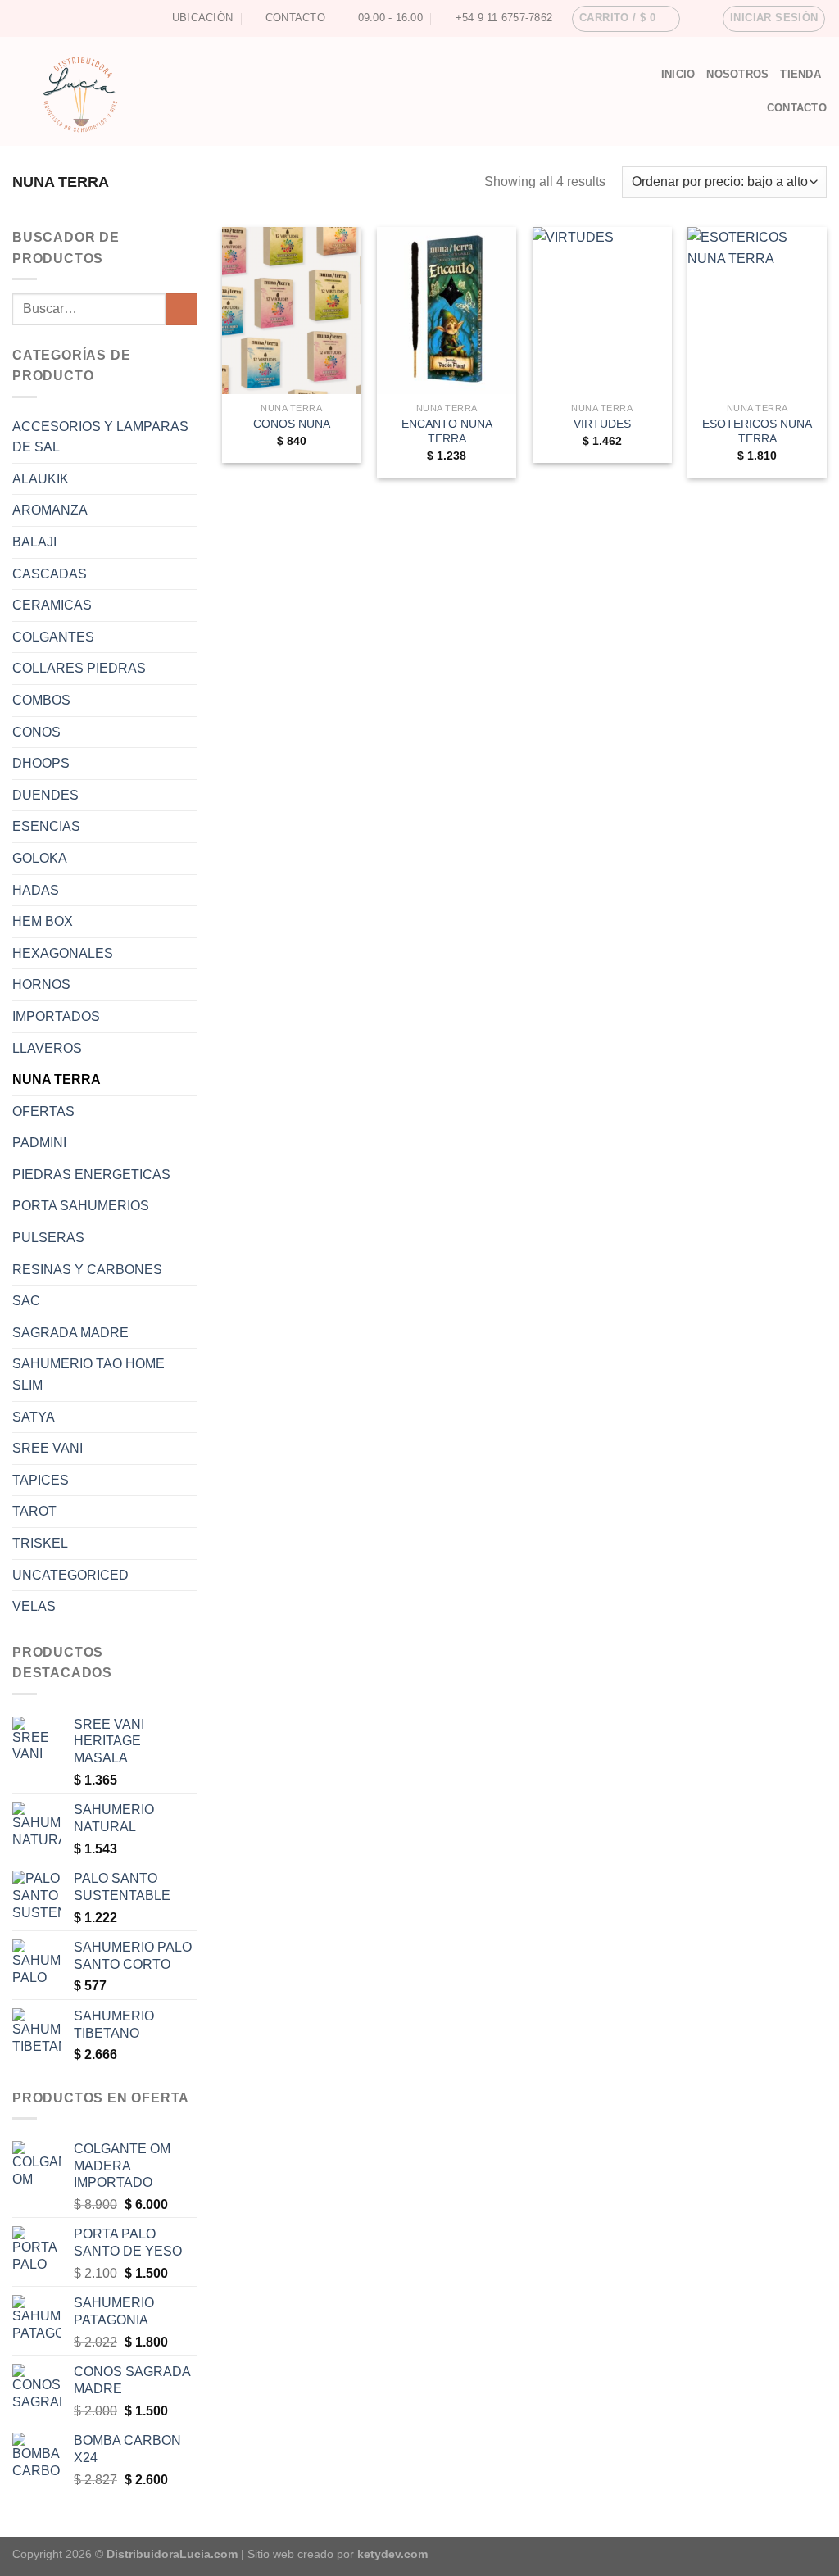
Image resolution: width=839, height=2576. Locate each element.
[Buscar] (643, 75)
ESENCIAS (46, 826)
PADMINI (39, 1143)
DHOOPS (41, 763)
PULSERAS (48, 1238)
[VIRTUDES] (602, 311)
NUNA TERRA (57, 1079)
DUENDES (45, 795)
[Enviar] (181, 309)
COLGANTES (53, 637)
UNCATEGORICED (70, 1575)
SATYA (34, 1417)
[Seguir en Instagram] (20, 18)
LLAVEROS (47, 1048)
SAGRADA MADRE (70, 1333)
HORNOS (41, 984)
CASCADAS (50, 574)
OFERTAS (43, 1111)
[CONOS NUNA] (292, 311)
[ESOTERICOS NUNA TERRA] (757, 311)
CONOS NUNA (292, 424)
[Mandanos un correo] (36, 18)
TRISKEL (40, 1543)
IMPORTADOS (56, 1016)
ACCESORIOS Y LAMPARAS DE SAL (100, 437)
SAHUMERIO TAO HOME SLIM (88, 1374)
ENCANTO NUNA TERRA (447, 431)
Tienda (800, 74)
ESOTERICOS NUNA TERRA (757, 431)
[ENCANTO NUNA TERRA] (447, 311)
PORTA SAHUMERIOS (81, 1206)
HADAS (36, 890)
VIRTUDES (602, 424)
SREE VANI (48, 1448)
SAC (26, 1301)
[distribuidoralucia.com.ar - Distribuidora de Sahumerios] (286, 91)
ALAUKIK (41, 479)
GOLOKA (40, 858)
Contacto (797, 108)
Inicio (678, 74)
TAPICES (41, 1480)
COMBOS (41, 700)
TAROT (34, 1511)
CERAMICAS (52, 605)
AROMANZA (50, 510)
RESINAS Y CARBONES (87, 1270)
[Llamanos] (52, 18)
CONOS (36, 732)
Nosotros (737, 74)
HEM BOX (43, 921)
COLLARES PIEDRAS (79, 668)
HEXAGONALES (63, 953)
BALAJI (34, 542)
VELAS (34, 1606)
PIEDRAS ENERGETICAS (91, 1175)
